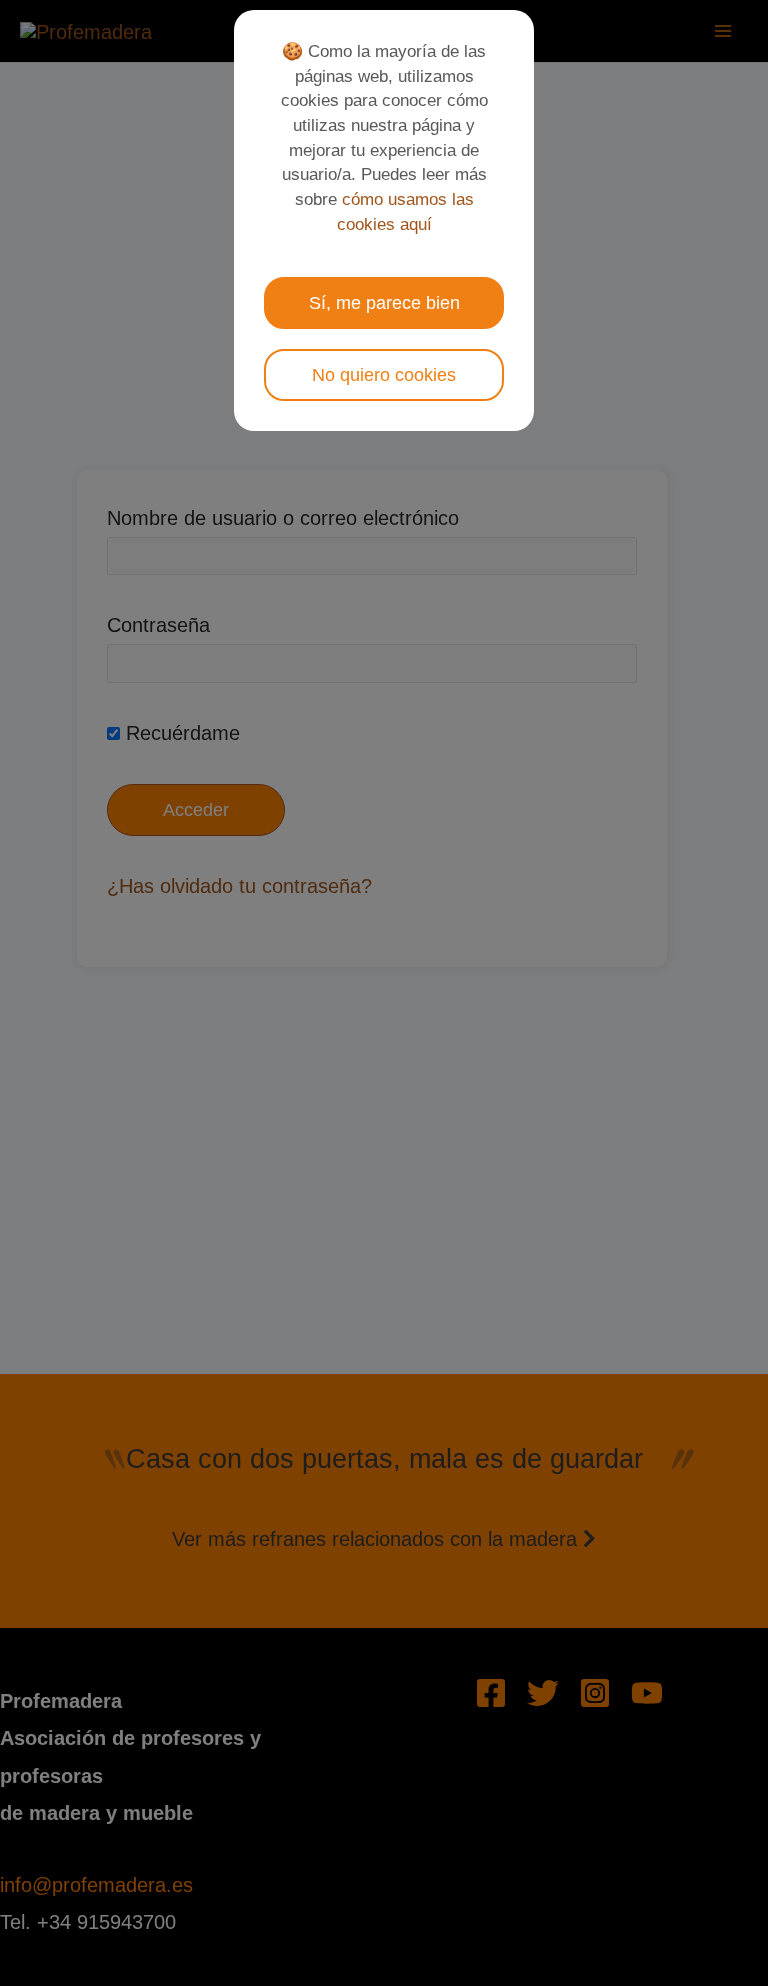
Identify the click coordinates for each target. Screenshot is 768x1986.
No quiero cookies (384, 375)
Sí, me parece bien (384, 303)
